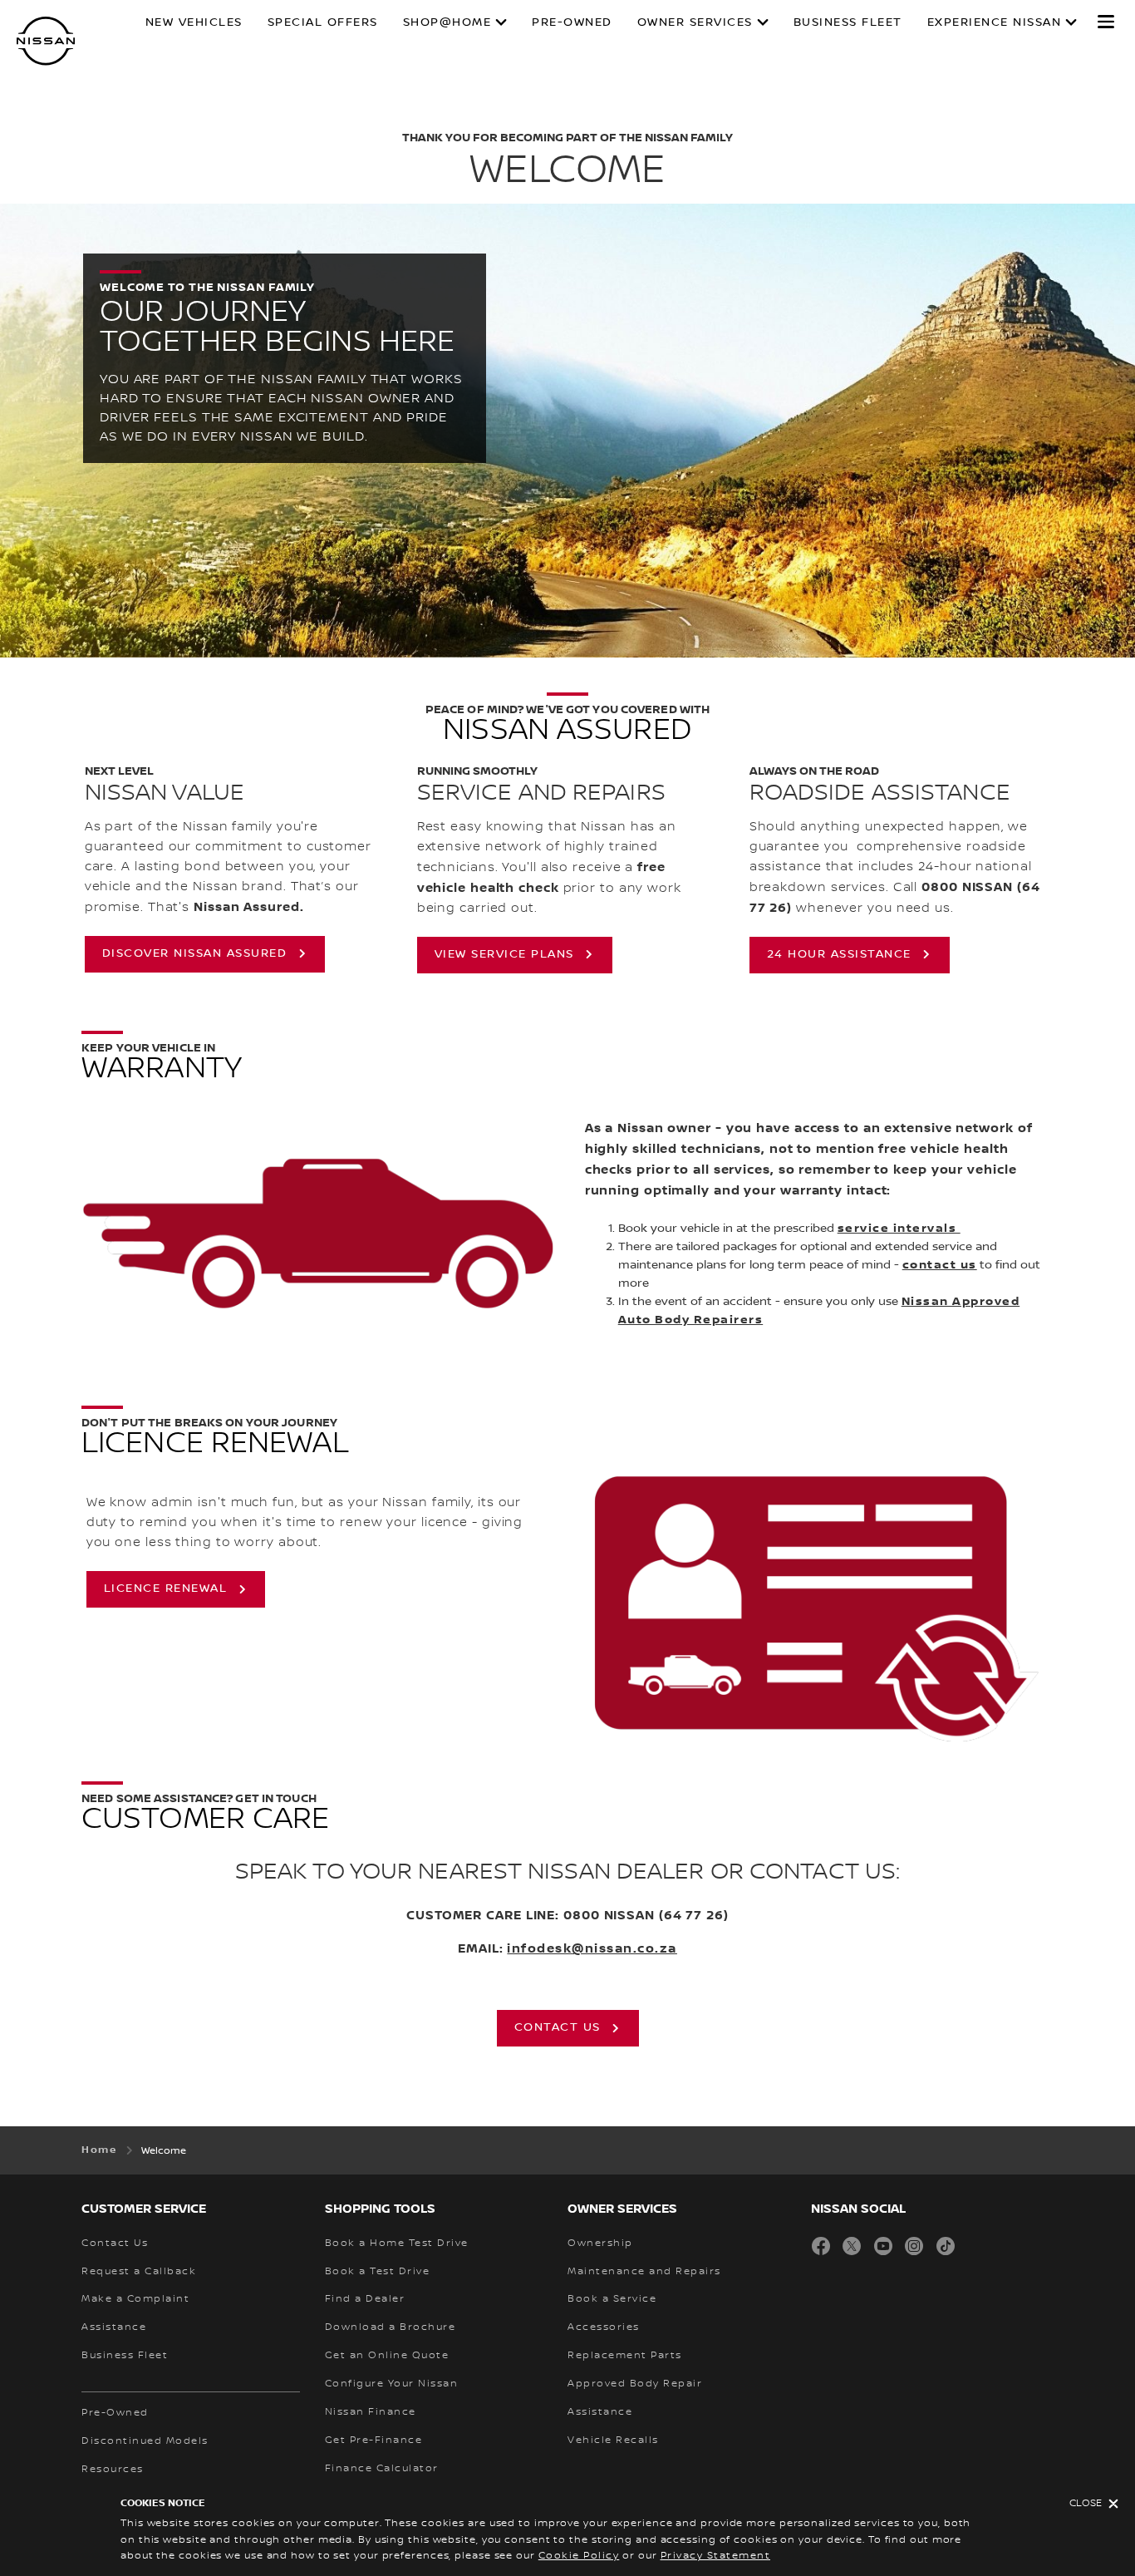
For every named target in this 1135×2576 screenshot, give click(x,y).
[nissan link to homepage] (46, 41)
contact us (940, 1265)
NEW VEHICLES (194, 22)
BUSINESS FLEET (848, 22)
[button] (1106, 22)
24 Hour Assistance (839, 954)
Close (1086, 2503)
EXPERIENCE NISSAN (995, 22)
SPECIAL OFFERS (323, 22)
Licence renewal (166, 1588)
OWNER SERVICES (695, 22)
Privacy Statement (716, 2556)
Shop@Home (447, 22)
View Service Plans (504, 954)
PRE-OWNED (572, 22)
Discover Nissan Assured (195, 953)
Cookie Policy (579, 2556)
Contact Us (558, 2027)
